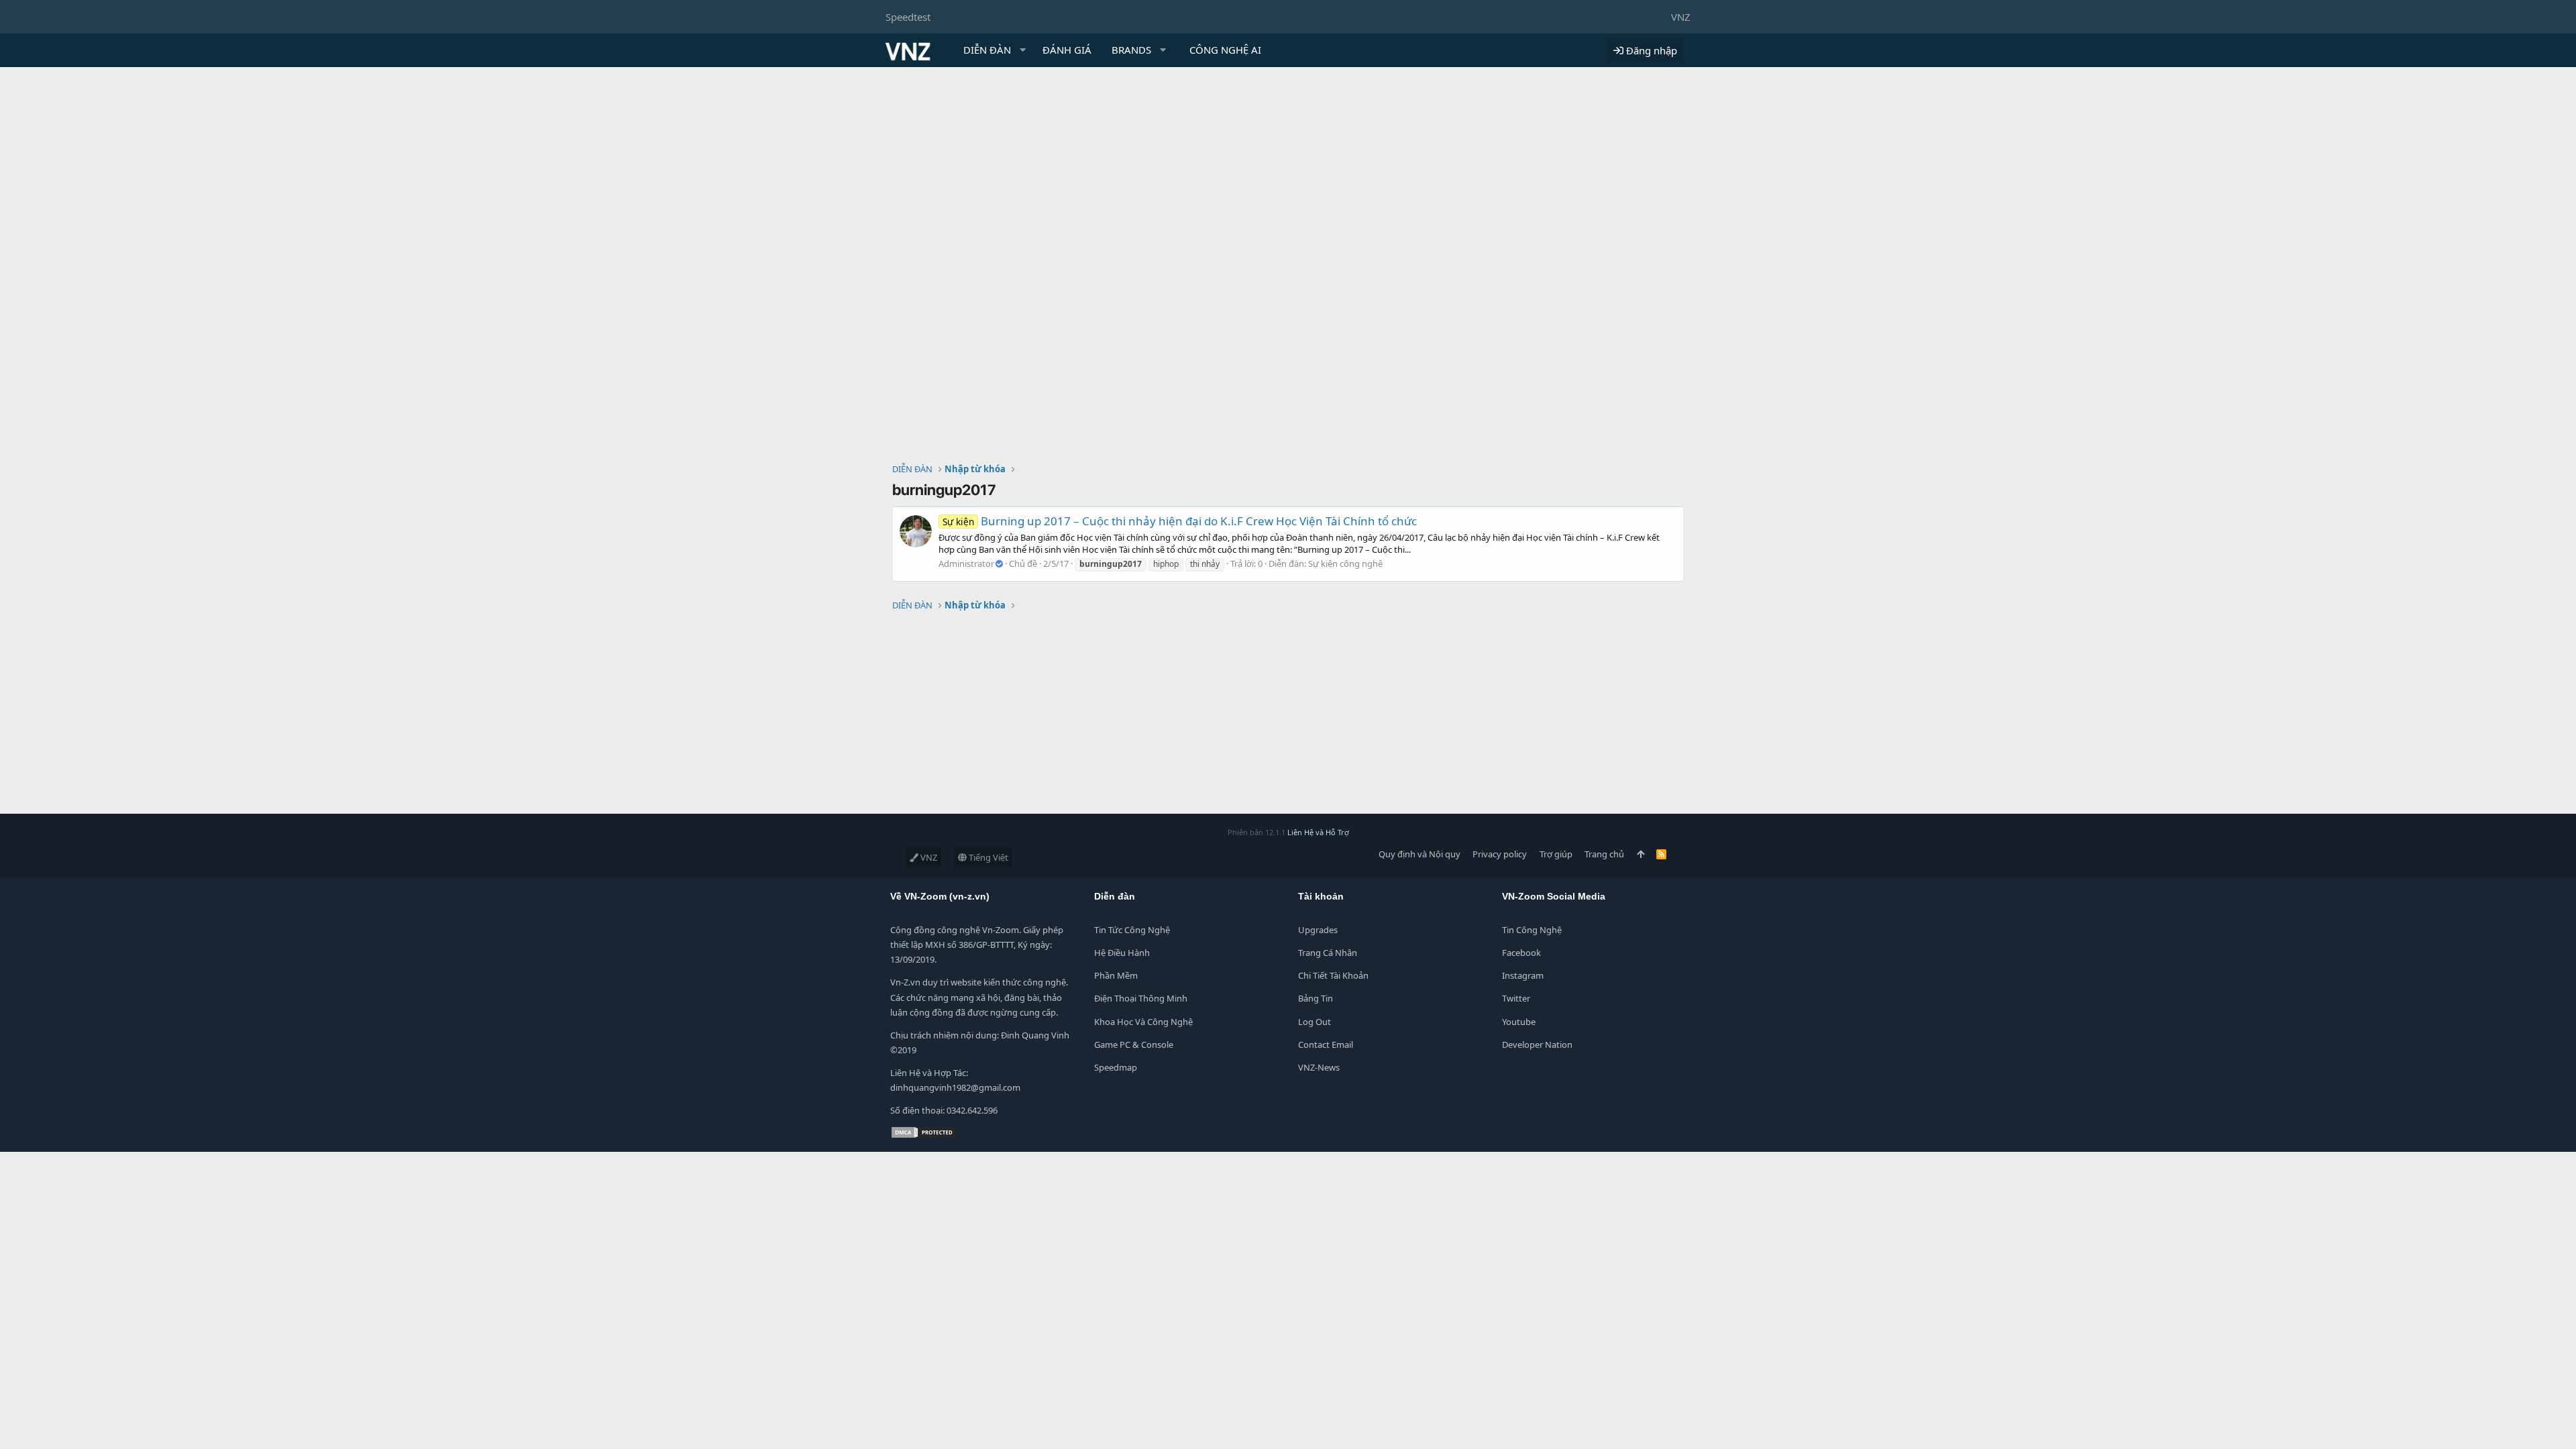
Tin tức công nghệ (1132, 930)
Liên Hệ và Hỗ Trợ (1318, 832)
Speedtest (908, 17)
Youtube (1519, 1022)
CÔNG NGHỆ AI (1225, 50)
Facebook (1521, 953)
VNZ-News (1319, 1067)
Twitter (1516, 998)
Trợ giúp (1556, 854)
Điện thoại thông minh (1141, 998)
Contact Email (1326, 1044)
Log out (1314, 1022)
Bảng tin (1316, 998)
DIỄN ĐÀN (987, 50)
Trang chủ (1604, 854)
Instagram (1523, 975)
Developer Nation (1537, 1044)
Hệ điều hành (1122, 953)
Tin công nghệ (1532, 930)
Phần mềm (1116, 975)
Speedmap (1116, 1067)
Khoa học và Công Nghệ (1143, 1022)
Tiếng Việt (987, 857)
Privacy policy (1500, 854)
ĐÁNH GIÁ (1067, 50)
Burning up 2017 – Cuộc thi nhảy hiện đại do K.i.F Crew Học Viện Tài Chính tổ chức (1180, 521)
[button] (1023, 50)
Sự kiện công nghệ (1345, 563)
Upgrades (1318, 930)
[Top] (1641, 854)
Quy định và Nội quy (1419, 854)
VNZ (1681, 17)
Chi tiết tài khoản (1333, 975)
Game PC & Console (1134, 1044)
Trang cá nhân (1328, 953)
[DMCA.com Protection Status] (924, 1136)
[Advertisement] (1288, 168)
